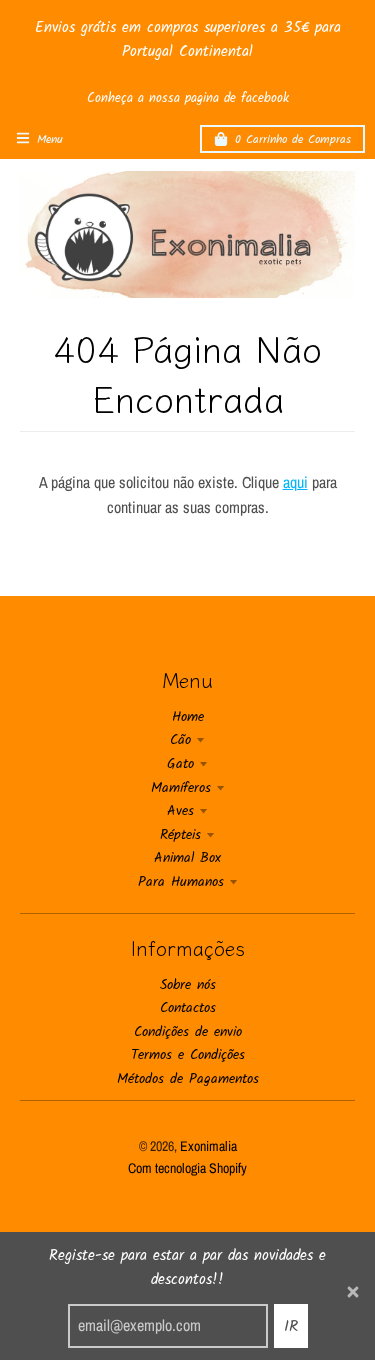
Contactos (188, 1008)
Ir (291, 1326)
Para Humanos (181, 882)
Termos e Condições (188, 1055)
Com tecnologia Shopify (187, 1168)
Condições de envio (188, 1032)
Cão (180, 740)
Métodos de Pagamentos (188, 1079)
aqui (295, 482)
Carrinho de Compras (293, 139)
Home (188, 717)
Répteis (180, 835)
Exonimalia (208, 1146)
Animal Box (187, 858)
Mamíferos (181, 788)
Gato (180, 764)
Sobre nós (188, 985)
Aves (180, 811)
